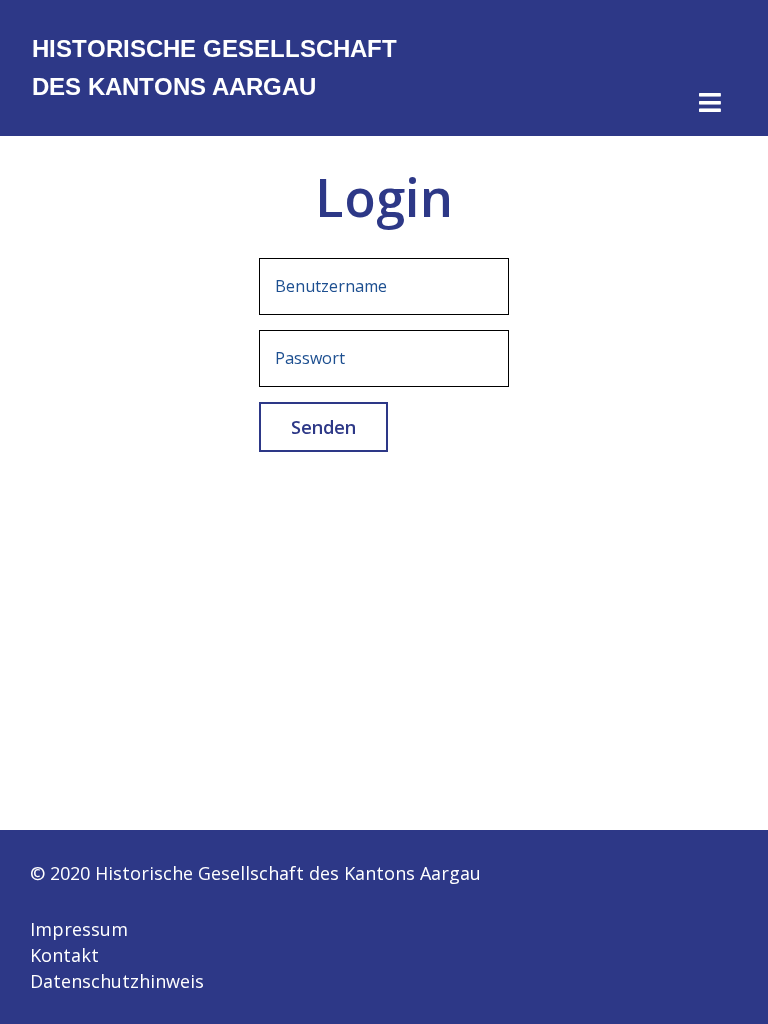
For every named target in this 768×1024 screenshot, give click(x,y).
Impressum (79, 929)
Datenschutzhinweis (117, 981)
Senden (323, 427)
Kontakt (64, 955)
